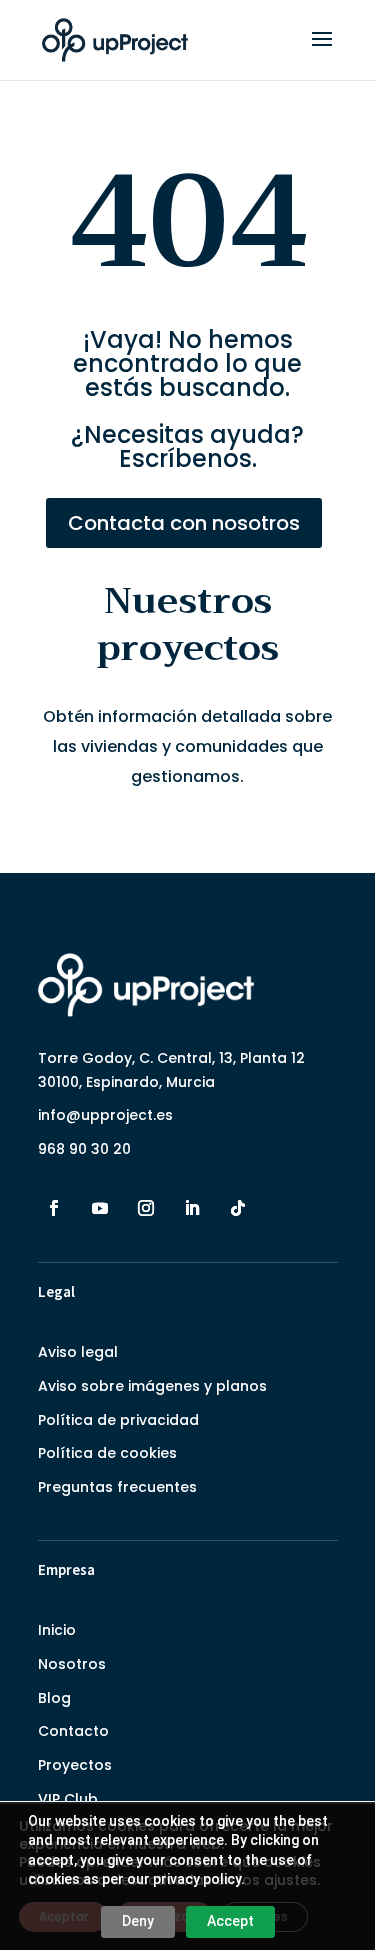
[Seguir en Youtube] (100, 1208)
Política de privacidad (118, 1420)
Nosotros (72, 1664)
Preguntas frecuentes (117, 1487)
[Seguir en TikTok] (238, 1208)
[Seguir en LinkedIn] (192, 1208)
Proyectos (75, 1765)
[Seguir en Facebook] (54, 1208)
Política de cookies (107, 1453)
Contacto (73, 1731)
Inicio (57, 1630)
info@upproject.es (105, 1115)
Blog (54, 1698)
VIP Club (68, 1799)
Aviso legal (78, 1352)
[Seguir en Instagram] (146, 1208)
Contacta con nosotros (184, 523)
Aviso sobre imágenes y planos (152, 1386)
